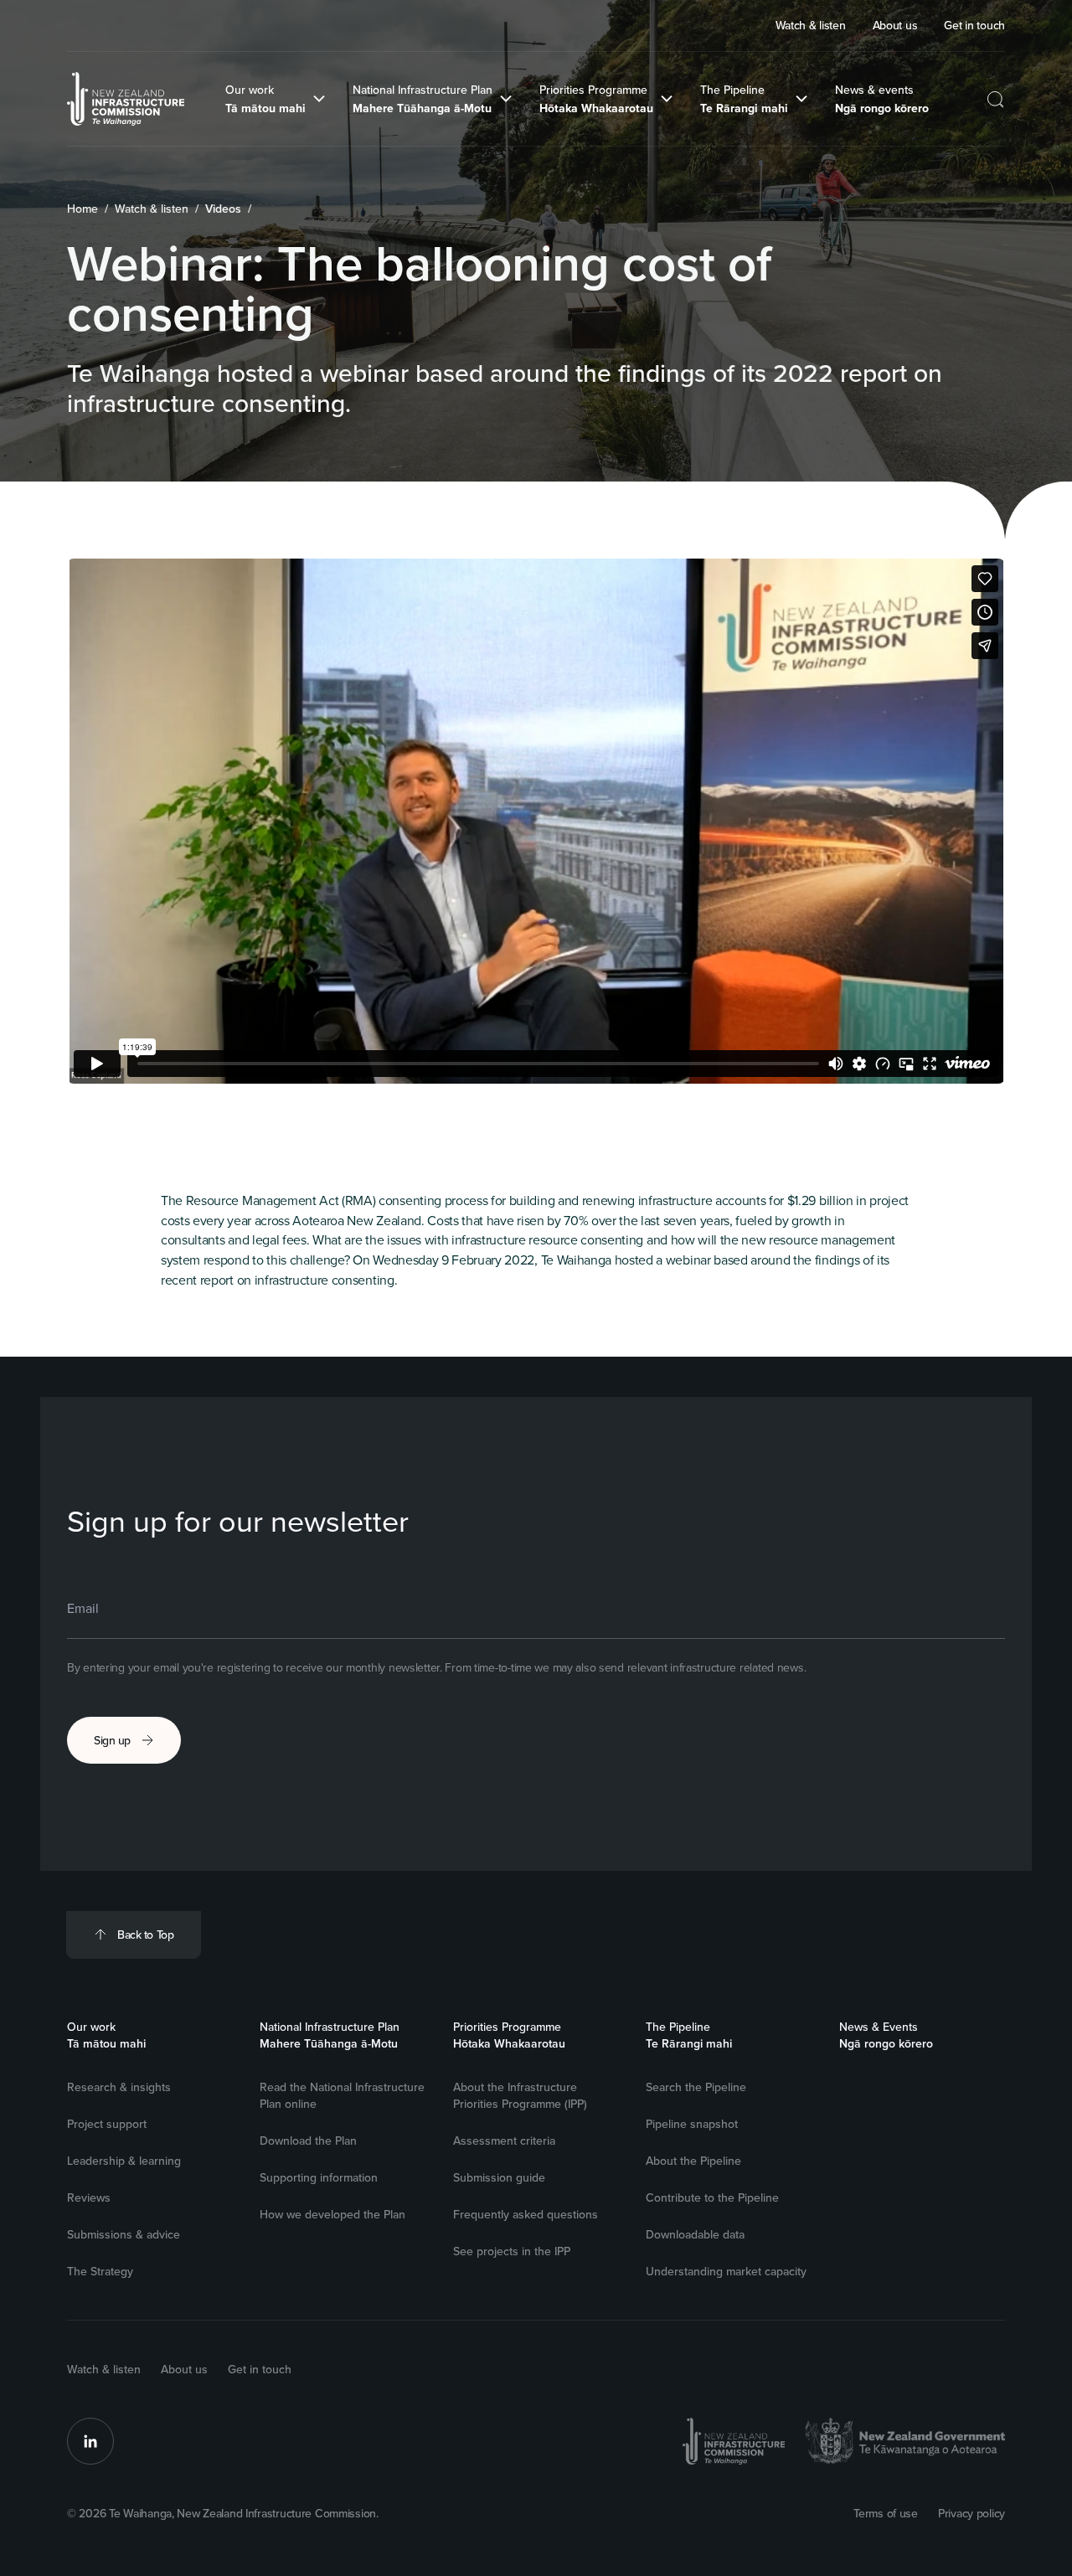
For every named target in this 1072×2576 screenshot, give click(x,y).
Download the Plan (308, 2141)
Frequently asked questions (526, 2214)
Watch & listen (104, 2369)
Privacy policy (971, 2513)
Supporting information (319, 2177)
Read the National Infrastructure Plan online (342, 2095)
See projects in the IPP (512, 2251)
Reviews (89, 2197)
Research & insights (119, 2087)
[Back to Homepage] (126, 99)
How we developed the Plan (332, 2214)
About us (184, 2369)
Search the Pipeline (696, 2087)
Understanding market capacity (726, 2271)
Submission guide (499, 2177)
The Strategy (100, 2271)
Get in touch (260, 2369)
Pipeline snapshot (692, 2124)
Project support (107, 2124)
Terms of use (886, 2513)
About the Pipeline (693, 2161)
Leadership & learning (124, 2161)
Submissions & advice (124, 2234)
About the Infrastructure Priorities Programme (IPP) (520, 2095)
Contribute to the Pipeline (712, 2197)
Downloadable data (695, 2234)
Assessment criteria (504, 2141)
